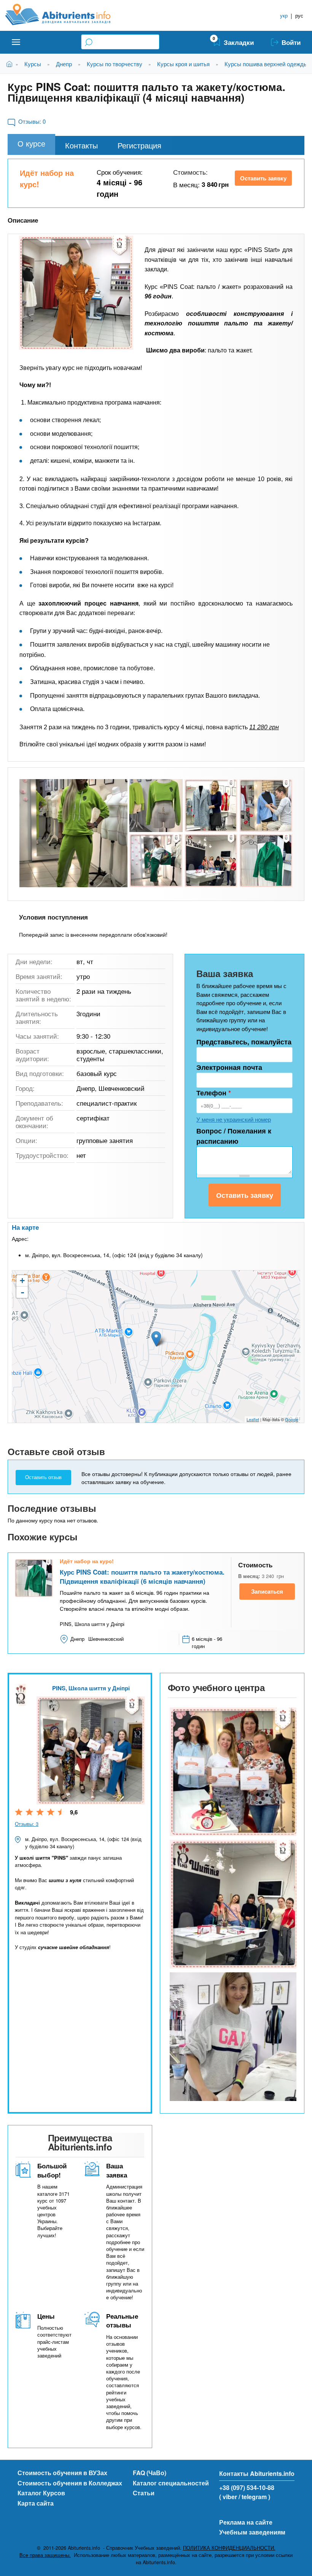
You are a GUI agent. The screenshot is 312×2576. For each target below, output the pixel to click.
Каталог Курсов (41, 2493)
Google (292, 1419)
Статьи (144, 2493)
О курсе (31, 143)
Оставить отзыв (43, 1477)
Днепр (64, 64)
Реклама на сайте (246, 2522)
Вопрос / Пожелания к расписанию (234, 1136)
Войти (291, 42)
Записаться (267, 1591)
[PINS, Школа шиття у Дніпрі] (232, 1772)
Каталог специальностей (171, 2483)
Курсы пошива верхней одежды (266, 64)
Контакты (81, 145)
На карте (25, 1227)
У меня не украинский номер (234, 1119)
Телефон (214, 1093)
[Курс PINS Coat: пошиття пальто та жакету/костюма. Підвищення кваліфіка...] (76, 293)
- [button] (22, 1292)
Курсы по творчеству (115, 64)
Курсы (33, 64)
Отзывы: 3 (27, 1824)
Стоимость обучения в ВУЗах (62, 2473)
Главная (11, 64)
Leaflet (253, 1419)
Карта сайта (36, 2503)
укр (284, 15)
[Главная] (66, 14)
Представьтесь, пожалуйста (244, 1042)
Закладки (239, 42)
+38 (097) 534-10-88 (247, 2488)
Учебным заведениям (252, 2532)
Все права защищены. (45, 2555)
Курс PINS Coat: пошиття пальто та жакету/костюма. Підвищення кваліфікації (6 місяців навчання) (142, 1577)
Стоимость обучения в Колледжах (70, 2483)
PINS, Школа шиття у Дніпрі (91, 1688)
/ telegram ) (254, 2497)
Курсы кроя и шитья (183, 64)
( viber (228, 2497)
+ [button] (22, 1281)
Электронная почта (229, 1067)
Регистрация (139, 145)
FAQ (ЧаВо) (150, 2473)
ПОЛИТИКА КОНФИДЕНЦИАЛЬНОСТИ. (229, 2548)
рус (299, 15)
